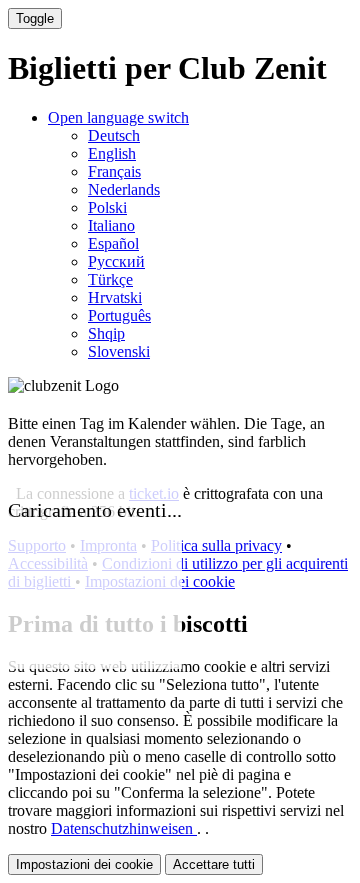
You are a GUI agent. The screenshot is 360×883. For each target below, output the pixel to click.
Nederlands (124, 189)
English (112, 153)
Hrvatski (115, 297)
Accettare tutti (214, 864)
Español (113, 243)
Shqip (106, 333)
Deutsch (114, 135)
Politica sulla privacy (216, 545)
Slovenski (119, 351)
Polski (107, 207)
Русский (116, 261)
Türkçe (110, 279)
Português (119, 315)
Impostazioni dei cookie (84, 864)
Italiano (111, 225)
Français (114, 171)
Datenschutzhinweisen (124, 828)
